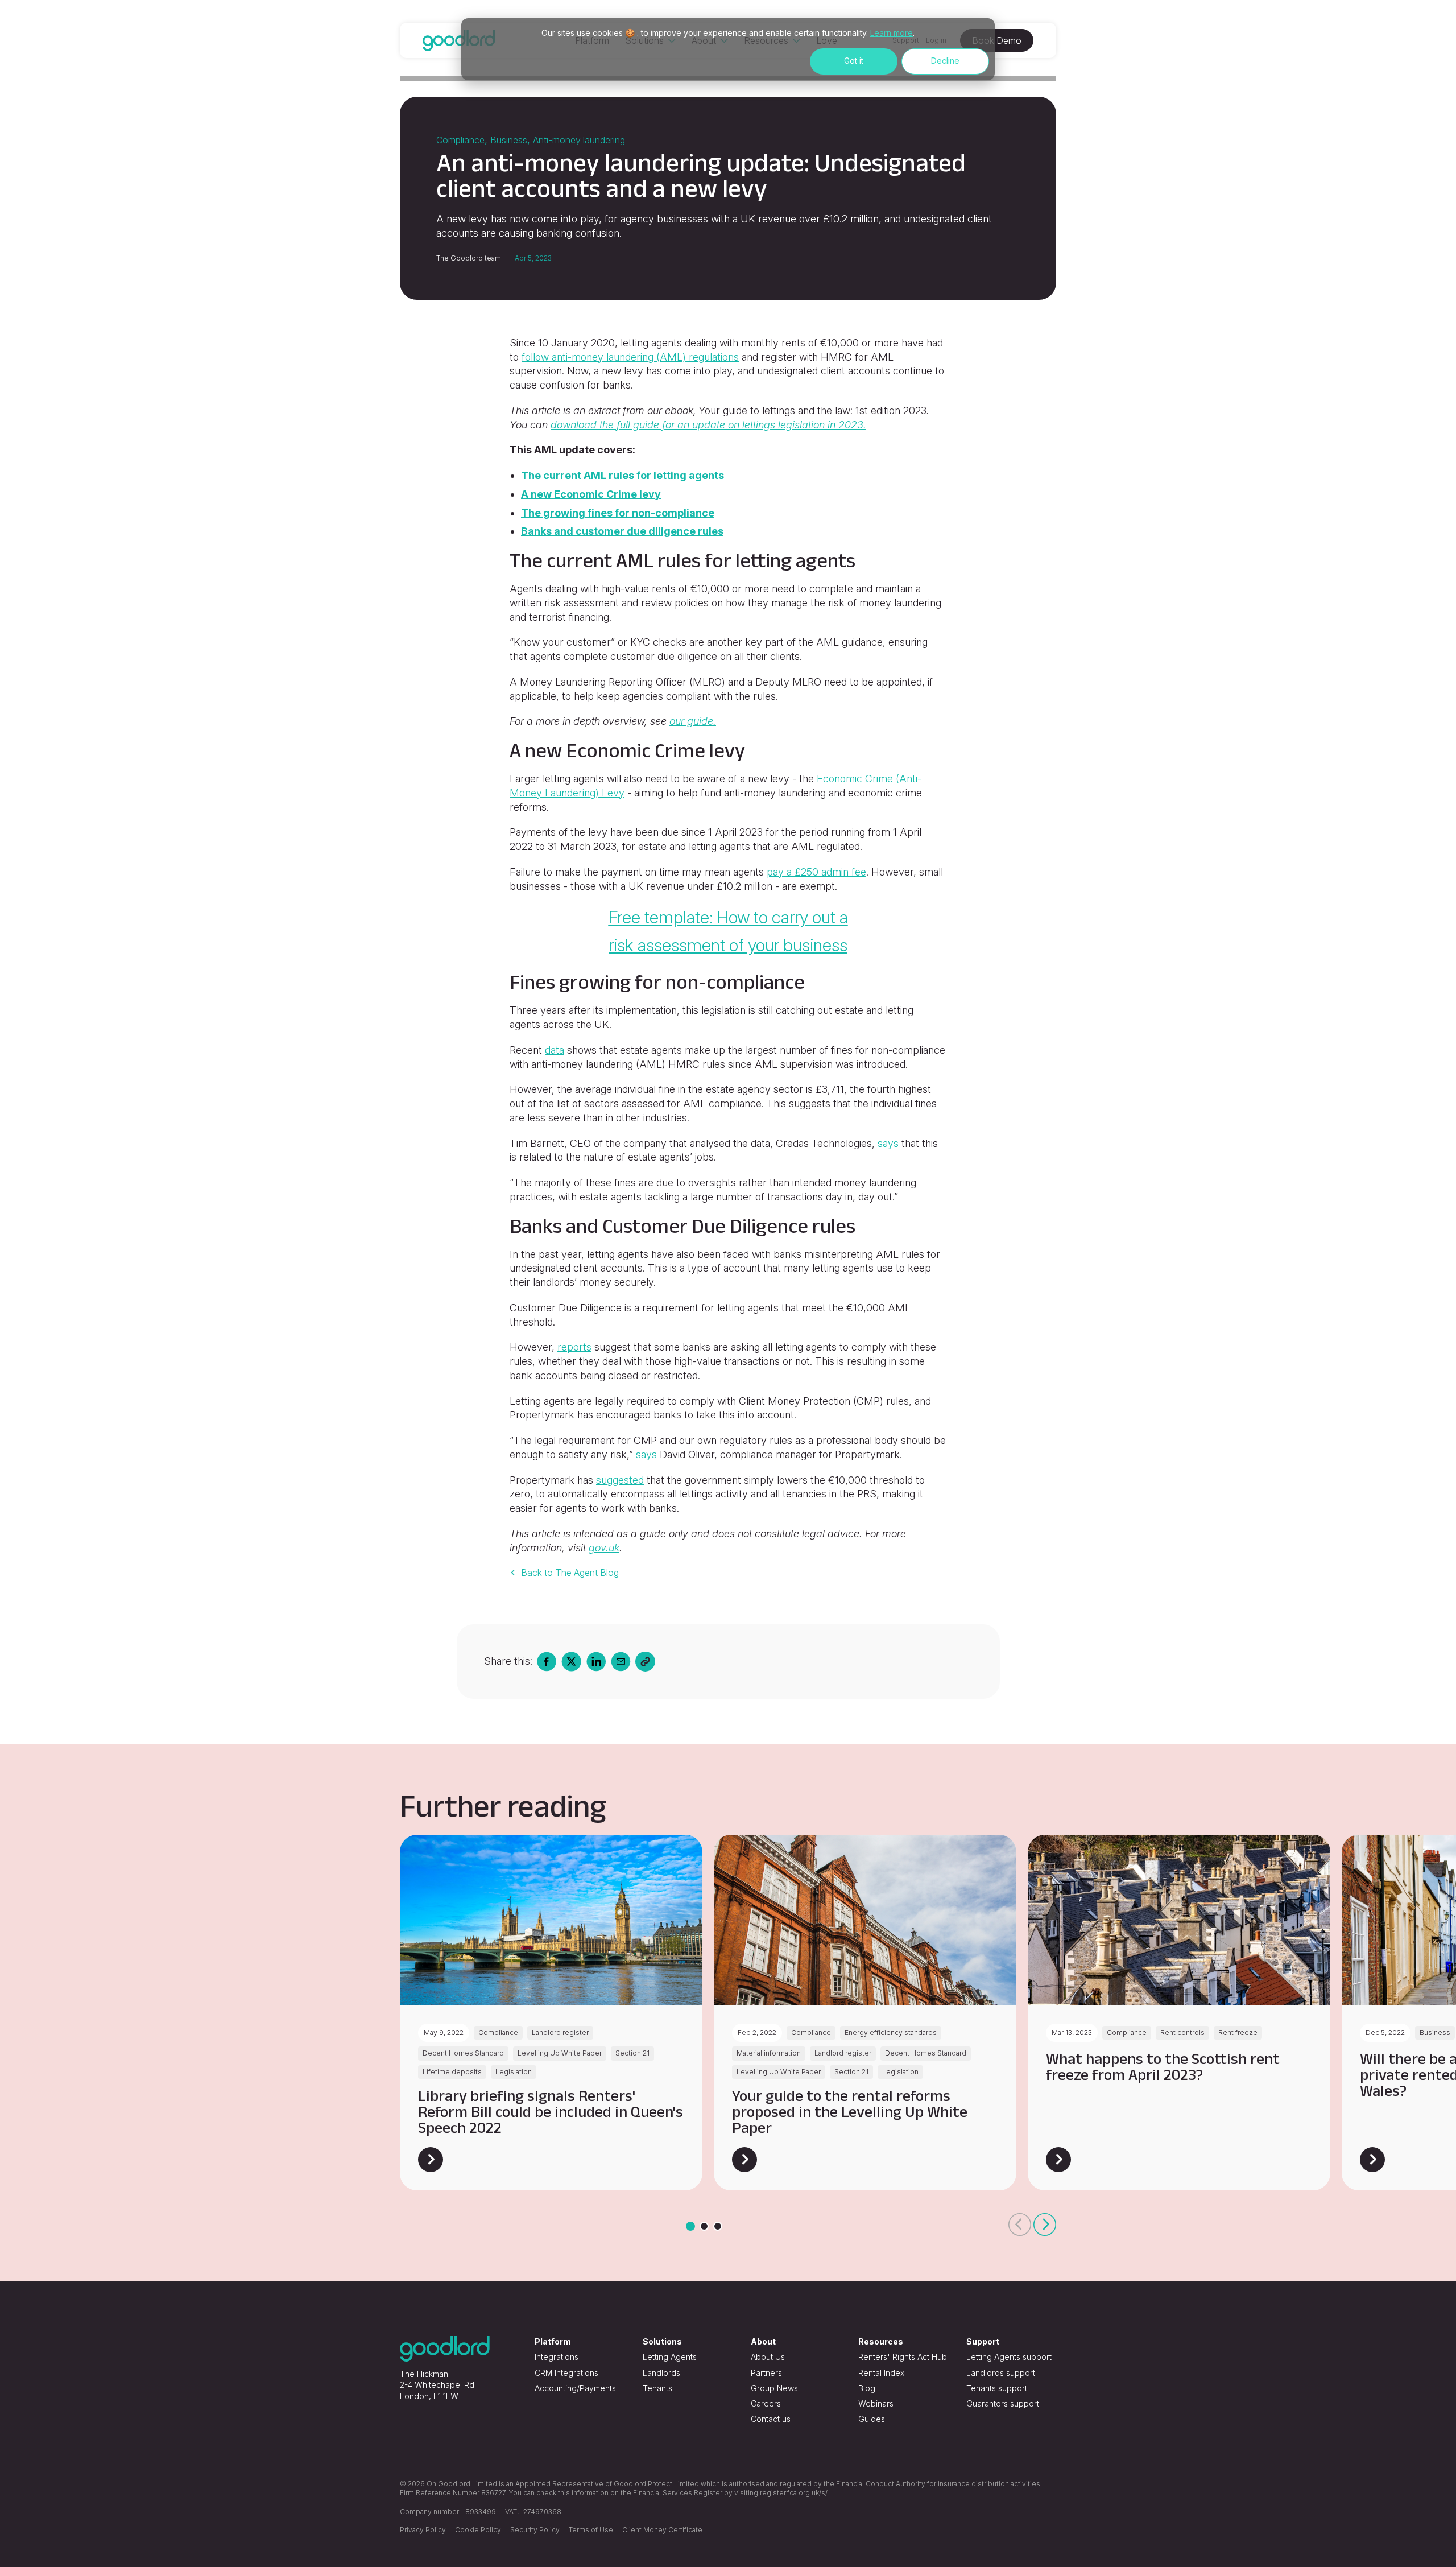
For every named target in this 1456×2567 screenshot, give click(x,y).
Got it (854, 61)
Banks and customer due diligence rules (622, 531)
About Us (768, 2357)
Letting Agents (670, 2357)
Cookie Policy (478, 2530)
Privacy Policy (423, 2530)
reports (574, 1347)
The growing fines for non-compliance (618, 513)
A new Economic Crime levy (591, 494)
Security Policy (535, 2530)
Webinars (876, 2403)
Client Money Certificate (662, 2530)
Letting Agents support (1009, 2357)
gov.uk (604, 1548)
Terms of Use (591, 2530)
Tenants (657, 2388)
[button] (1020, 2225)
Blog (867, 2388)
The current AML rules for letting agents (622, 475)
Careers (766, 2403)
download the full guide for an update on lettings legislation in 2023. (708, 425)
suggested (620, 1480)
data (555, 1050)
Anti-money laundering (579, 140)
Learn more (892, 33)
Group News (774, 2388)
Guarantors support (1003, 2403)
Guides (872, 2419)
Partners (766, 2373)
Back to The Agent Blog (570, 1573)
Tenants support (997, 2388)
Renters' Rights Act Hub (903, 2357)
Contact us (771, 2419)
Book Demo (997, 40)
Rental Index (881, 2373)
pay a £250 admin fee (816, 872)
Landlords (661, 2373)
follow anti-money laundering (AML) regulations (630, 357)
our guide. (693, 721)
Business (509, 140)
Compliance (460, 140)
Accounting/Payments (575, 2388)
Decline (945, 61)
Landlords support (1001, 2373)
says (888, 1143)
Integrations (557, 2357)
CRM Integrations (566, 2373)
